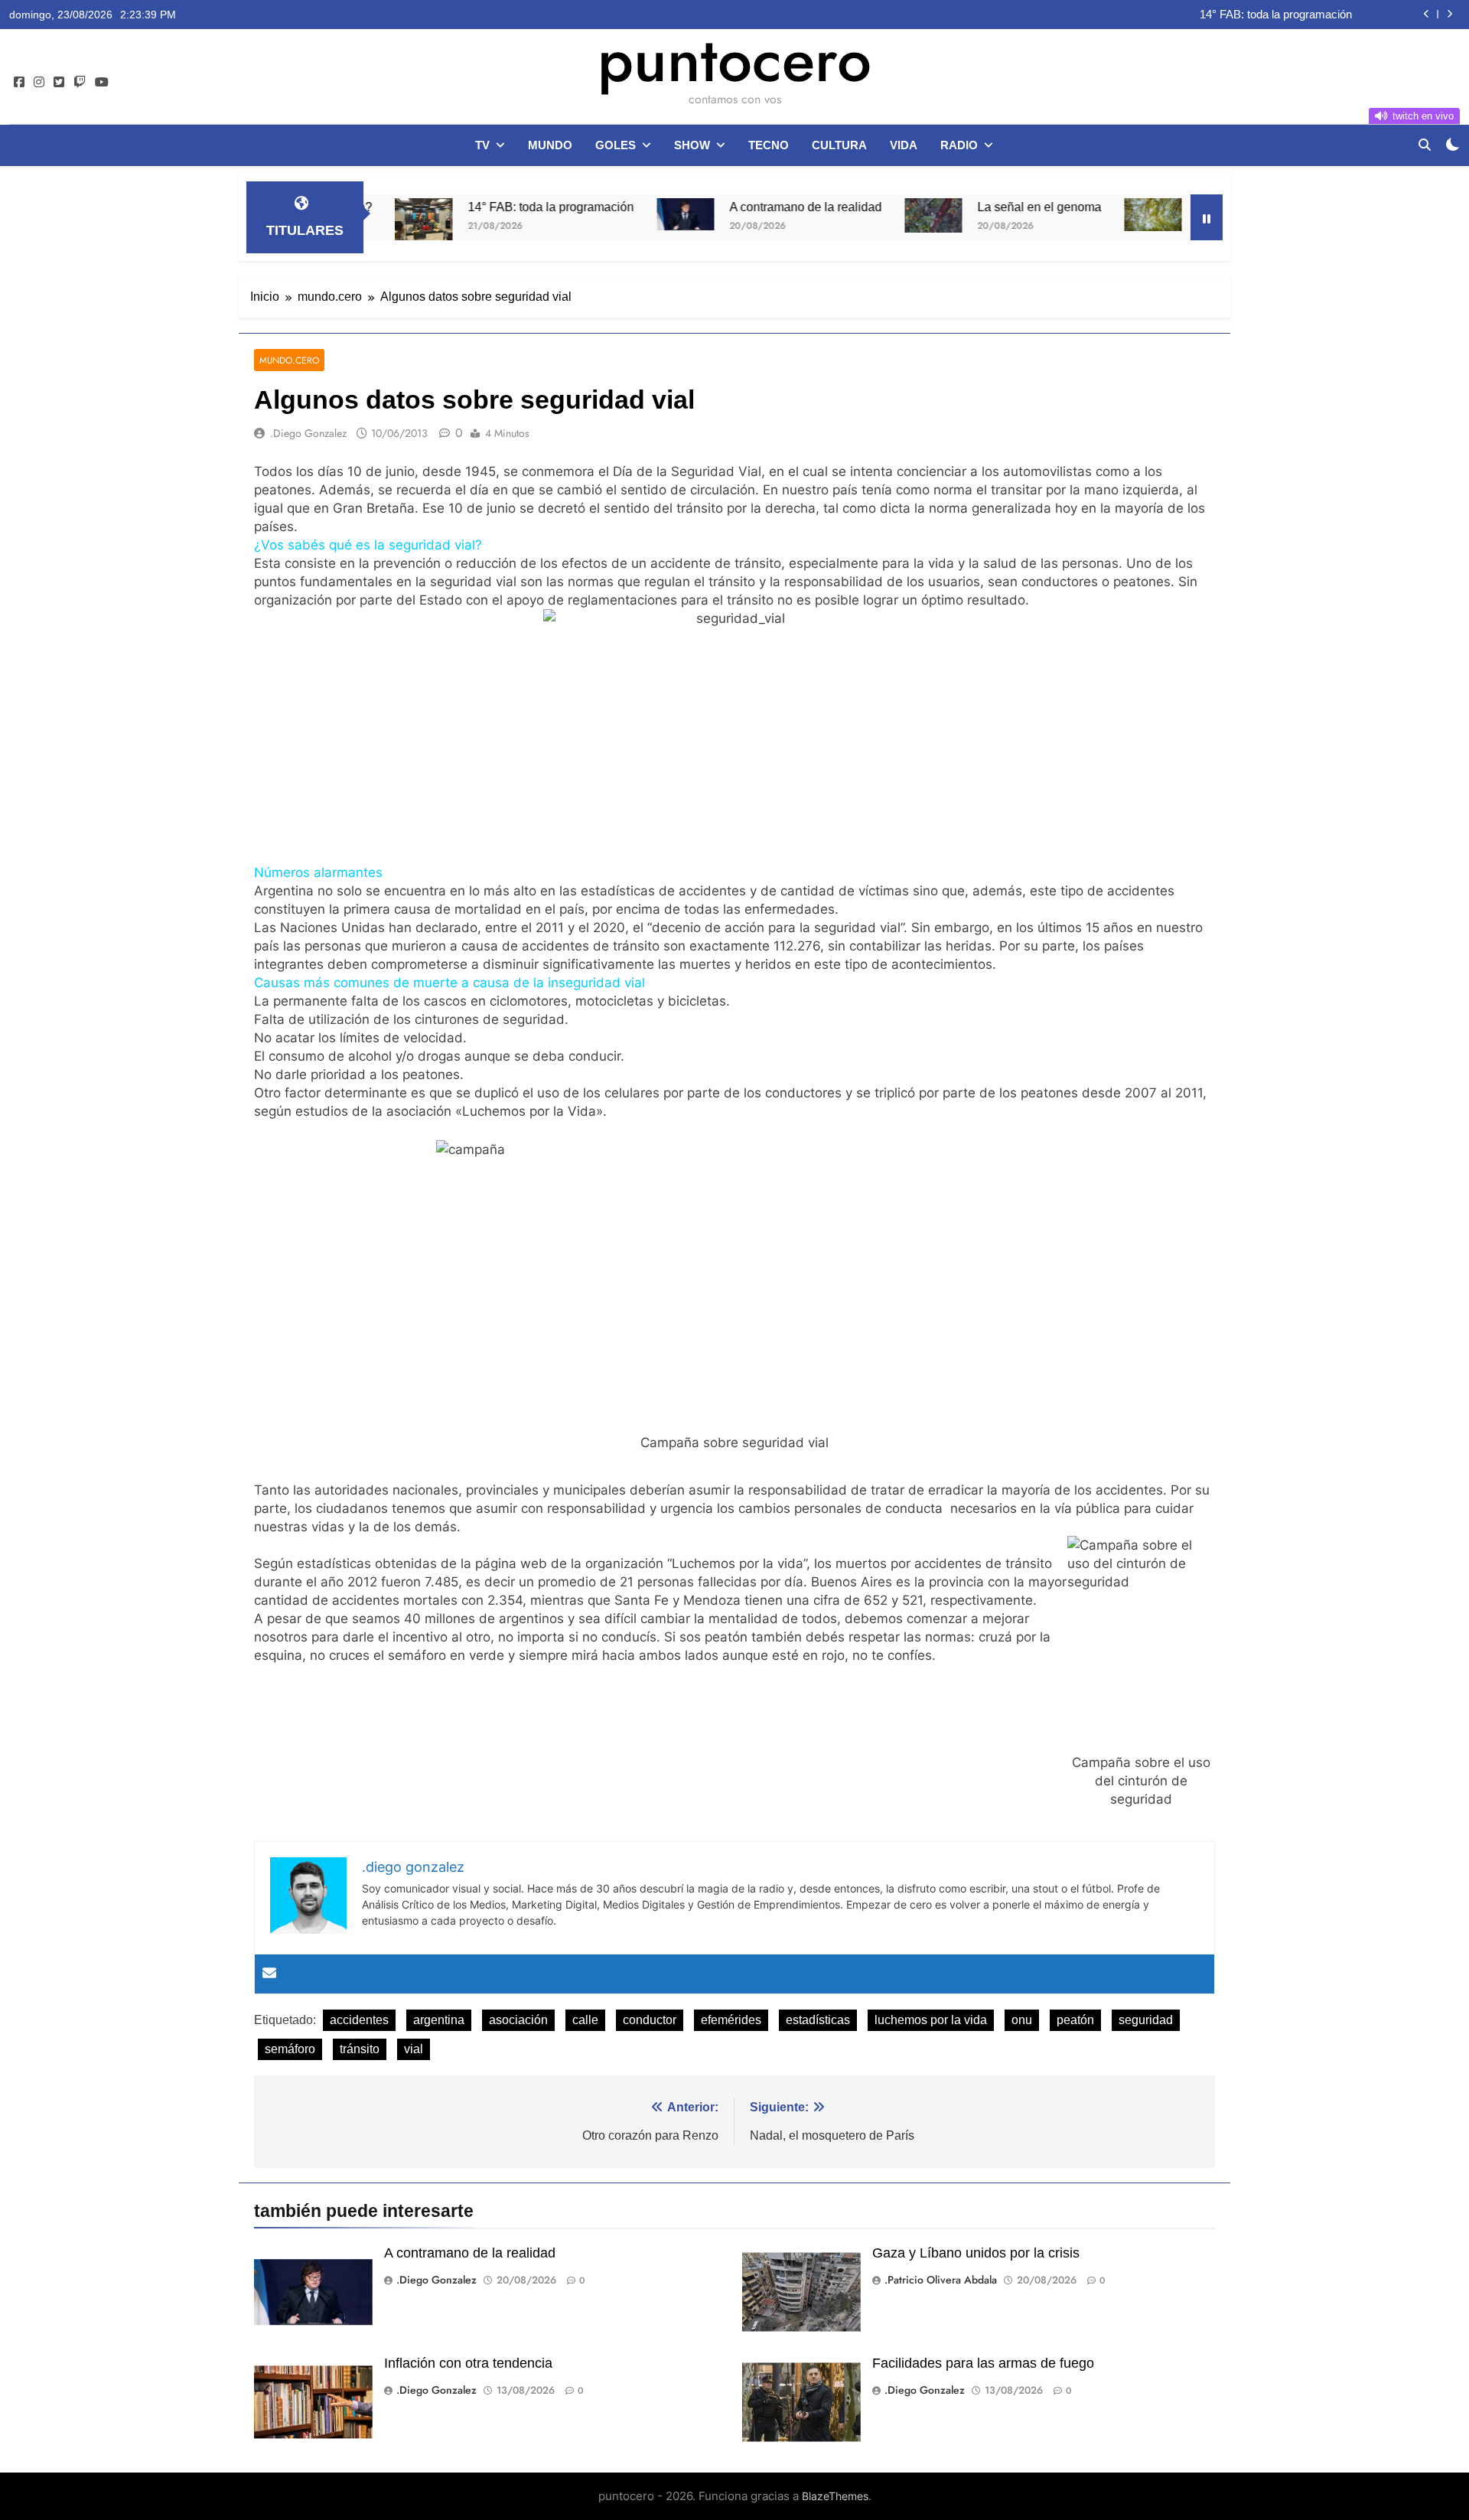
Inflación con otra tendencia (468, 2363)
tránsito (360, 2049)
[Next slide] (1449, 14)
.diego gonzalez (308, 433)
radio (959, 145)
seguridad (1146, 2020)
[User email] (269, 1974)
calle (585, 2020)
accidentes (359, 2020)
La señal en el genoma (953, 207)
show (692, 145)
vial (414, 2049)
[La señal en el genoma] (847, 215)
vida (904, 145)
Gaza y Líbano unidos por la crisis (976, 2253)
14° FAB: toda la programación (464, 207)
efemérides (731, 2020)
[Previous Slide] (1427, 14)
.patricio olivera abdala (941, 2280)
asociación (518, 2020)
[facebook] (19, 83)
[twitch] (80, 83)
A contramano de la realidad (1283, 15)
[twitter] (59, 83)
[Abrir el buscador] (1425, 145)
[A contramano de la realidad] (599, 214)
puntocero (734, 60)
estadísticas (818, 2020)
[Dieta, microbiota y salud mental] (1066, 215)
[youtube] (102, 83)
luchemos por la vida (931, 2020)
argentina (439, 2020)
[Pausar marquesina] (1207, 217)
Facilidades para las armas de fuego (983, 2363)
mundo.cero (289, 360)
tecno (769, 145)
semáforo (290, 2049)
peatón (1075, 2020)
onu (1022, 2020)
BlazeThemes (835, 2496)
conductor (650, 2020)
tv (482, 145)
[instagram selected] (39, 83)
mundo (550, 145)
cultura (839, 145)
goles (616, 145)
